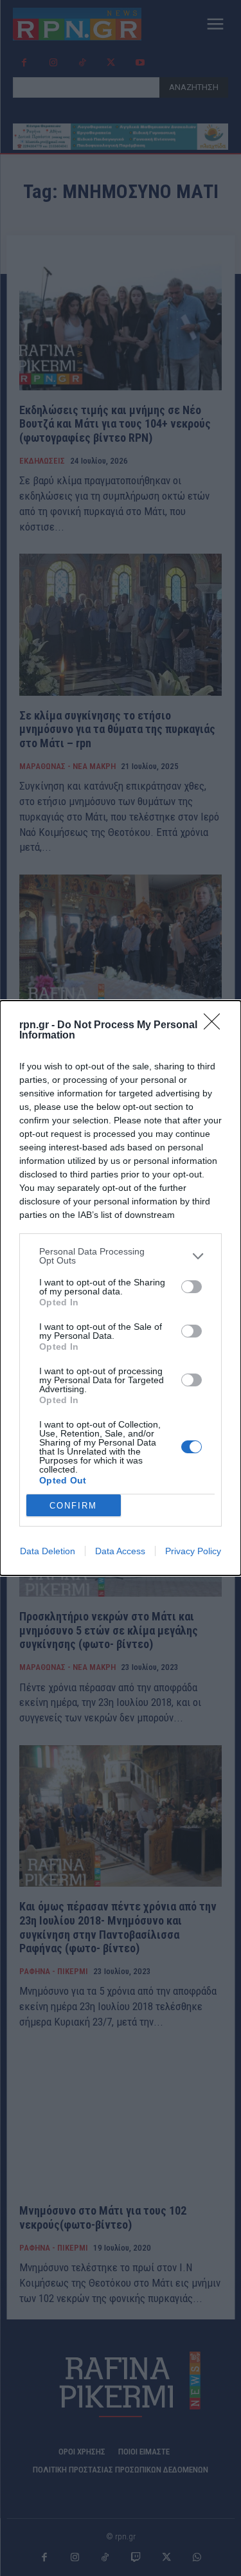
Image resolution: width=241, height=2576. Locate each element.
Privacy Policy (193, 1551)
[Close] (216, 1026)
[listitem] (121, 1256)
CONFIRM (73, 1506)
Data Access (120, 1551)
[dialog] (121, 1288)
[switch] (192, 1287)
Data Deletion (48, 1551)
